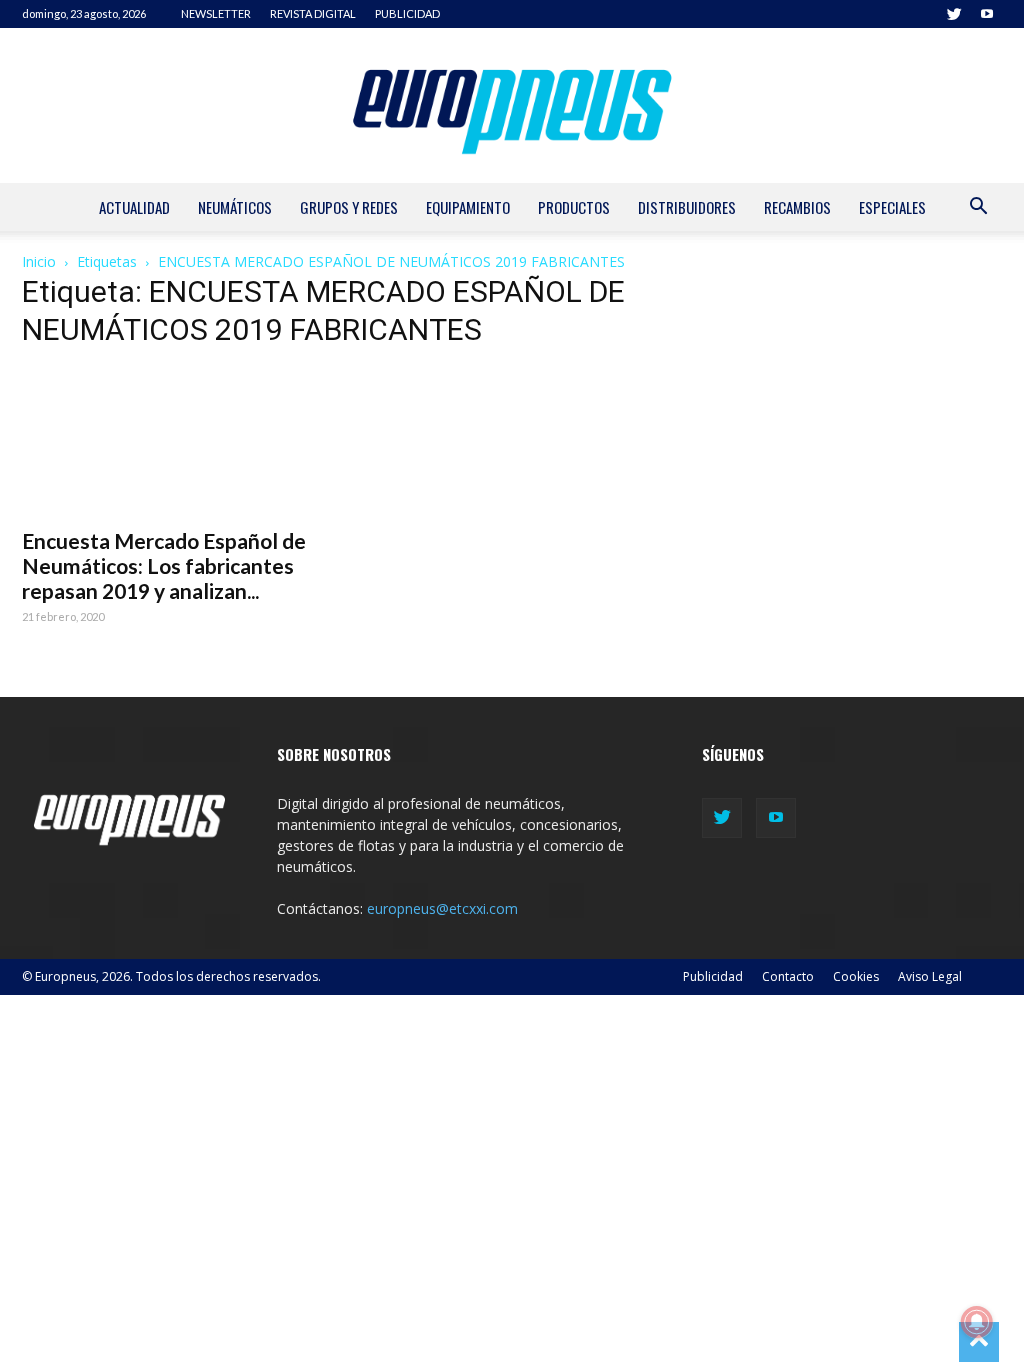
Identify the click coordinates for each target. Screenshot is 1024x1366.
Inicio (39, 261)
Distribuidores (687, 207)
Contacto (788, 976)
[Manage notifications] (977, 1322)
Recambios (797, 207)
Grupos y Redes (349, 207)
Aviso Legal (930, 976)
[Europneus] (512, 105)
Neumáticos (235, 207)
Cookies (856, 976)
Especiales (892, 207)
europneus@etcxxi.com (442, 908)
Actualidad (134, 207)
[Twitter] (954, 14)
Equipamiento (468, 207)
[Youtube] (987, 14)
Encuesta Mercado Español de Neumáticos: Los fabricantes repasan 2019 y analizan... (164, 565)
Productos (574, 207)
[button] (978, 208)
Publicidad (713, 976)
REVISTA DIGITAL (313, 13)
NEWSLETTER (216, 13)
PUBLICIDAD (407, 13)
